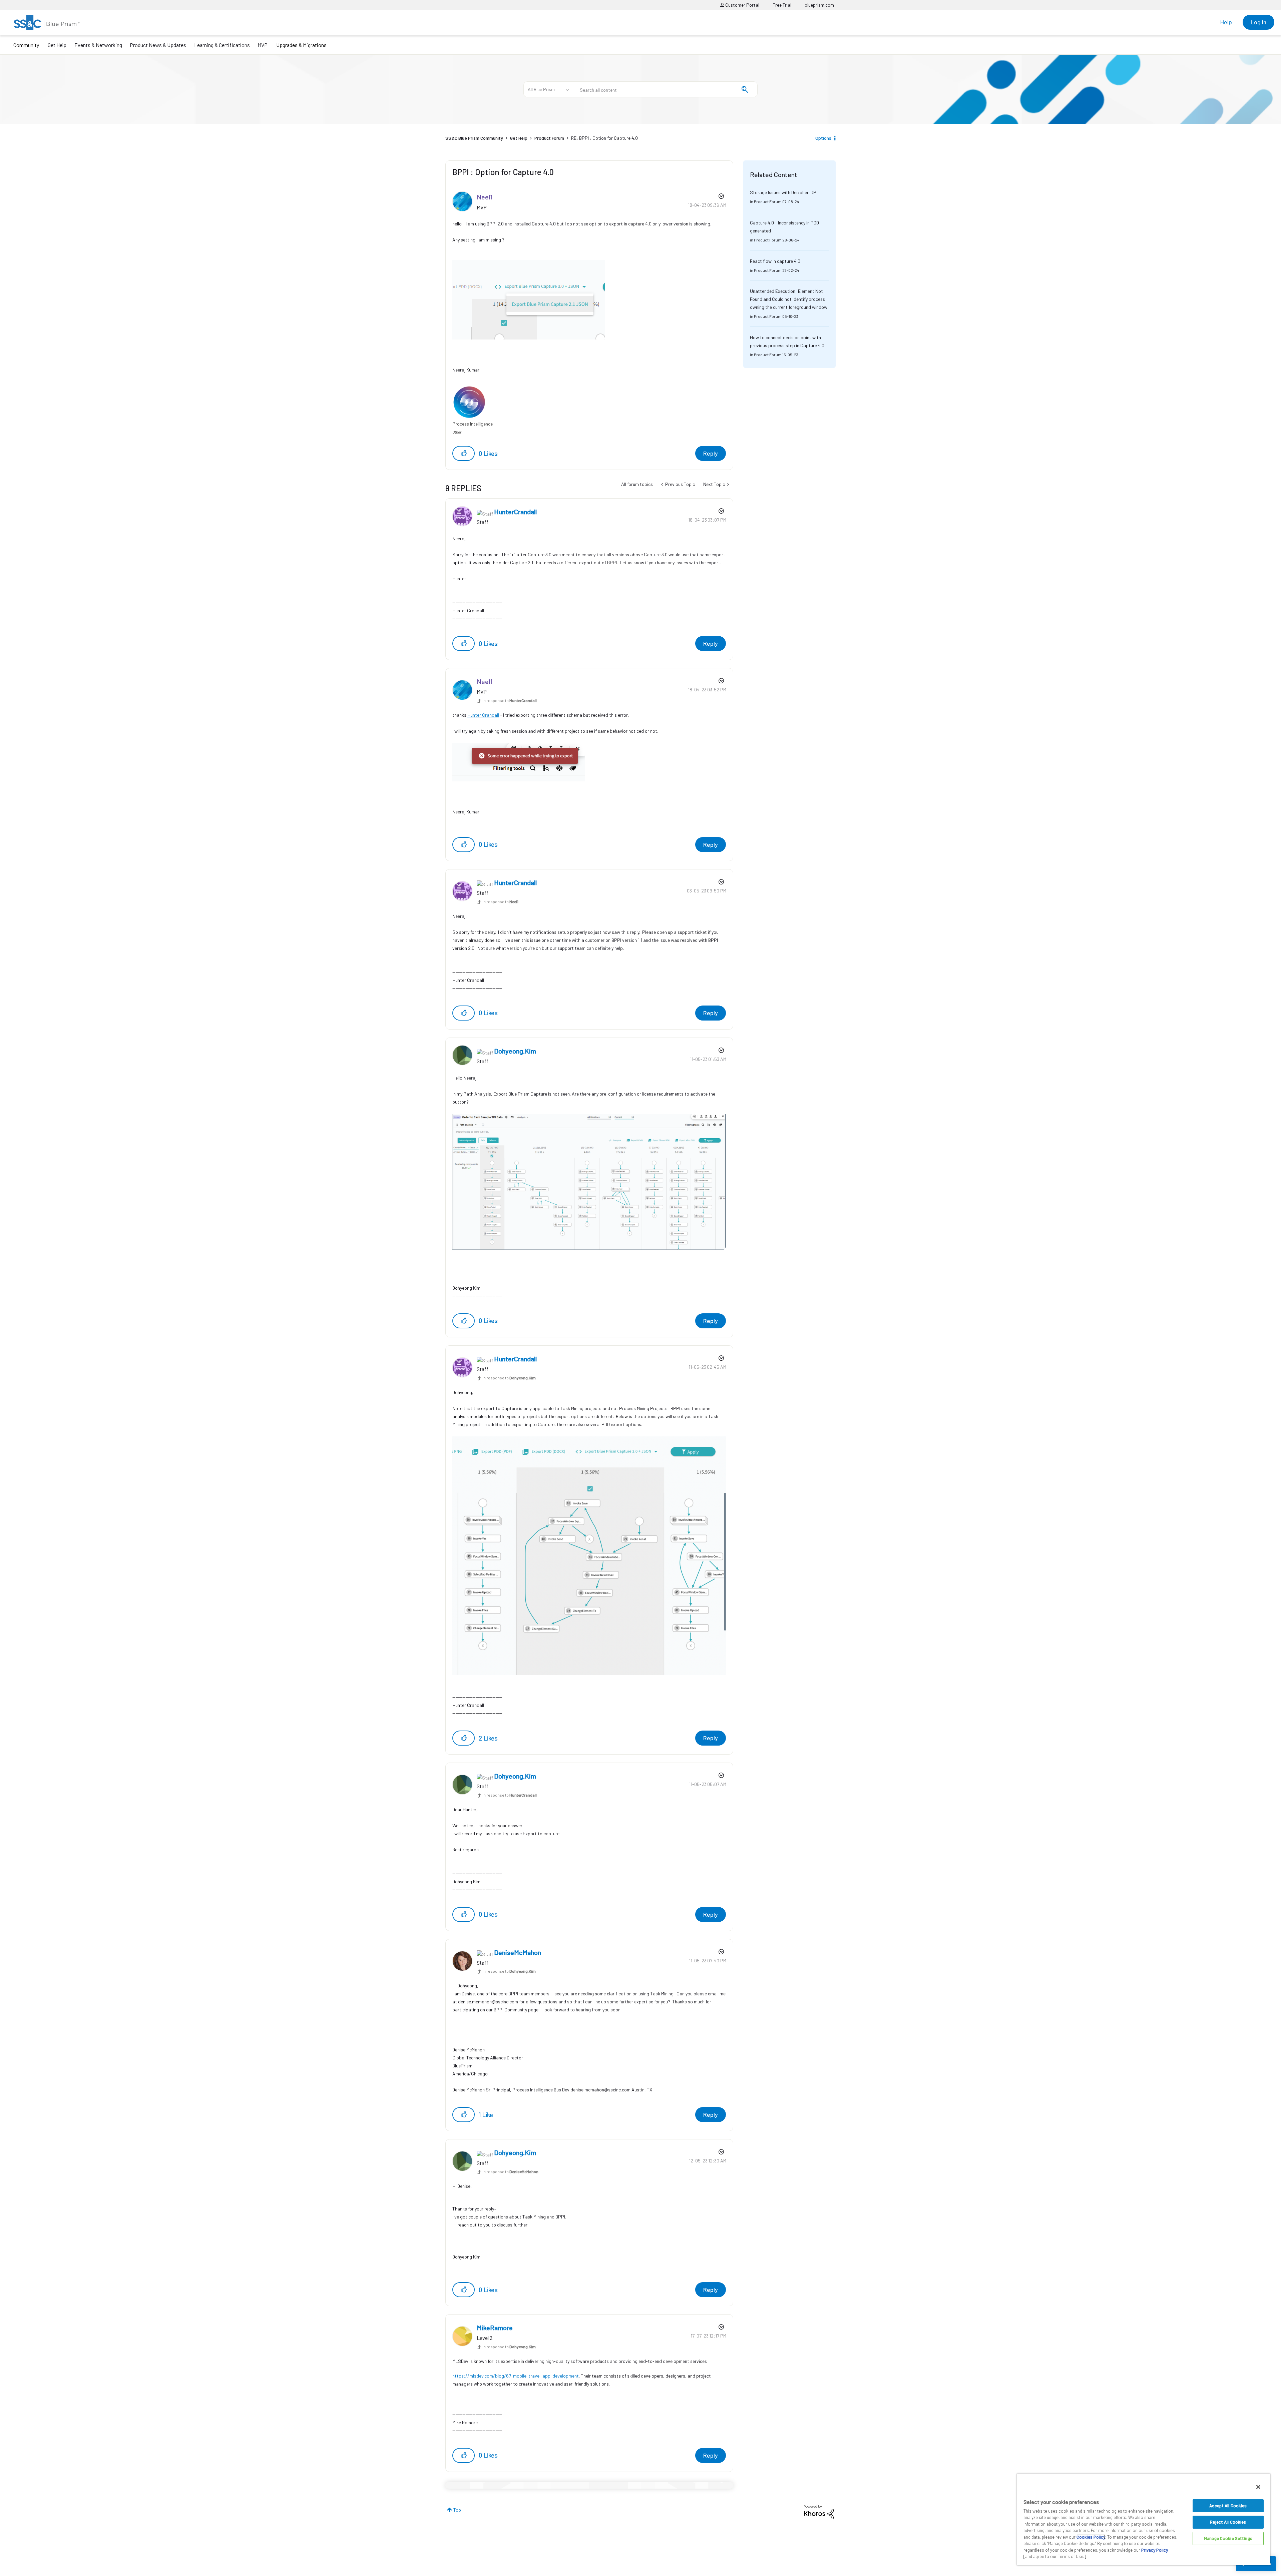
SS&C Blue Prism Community (474, 138)
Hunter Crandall (483, 715)
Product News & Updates (158, 45)
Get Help (57, 45)
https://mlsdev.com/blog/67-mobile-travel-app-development (516, 2376)
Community (26, 45)
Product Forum (549, 138)
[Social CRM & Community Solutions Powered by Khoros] (819, 2512)
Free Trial (782, 5)
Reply (711, 453)
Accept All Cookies (1228, 2506)
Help (1226, 22)
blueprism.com (819, 5)
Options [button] (823, 138)
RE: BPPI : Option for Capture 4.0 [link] (604, 138)
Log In (1258, 22)
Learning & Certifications (222, 45)
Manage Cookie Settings (1228, 2538)
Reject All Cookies (1228, 2522)
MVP (263, 45)
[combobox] (665, 89)
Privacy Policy (1155, 2550)
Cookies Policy (1091, 2537)
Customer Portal (742, 5)
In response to (510, 700)
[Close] (1258, 2487)
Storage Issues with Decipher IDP (783, 192)
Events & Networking (98, 45)
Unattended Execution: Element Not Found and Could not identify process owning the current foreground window (789, 299)
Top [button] (457, 2510)
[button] (464, 453)
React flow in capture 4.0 (775, 261)
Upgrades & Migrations (301, 45)
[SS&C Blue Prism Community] (47, 22)
